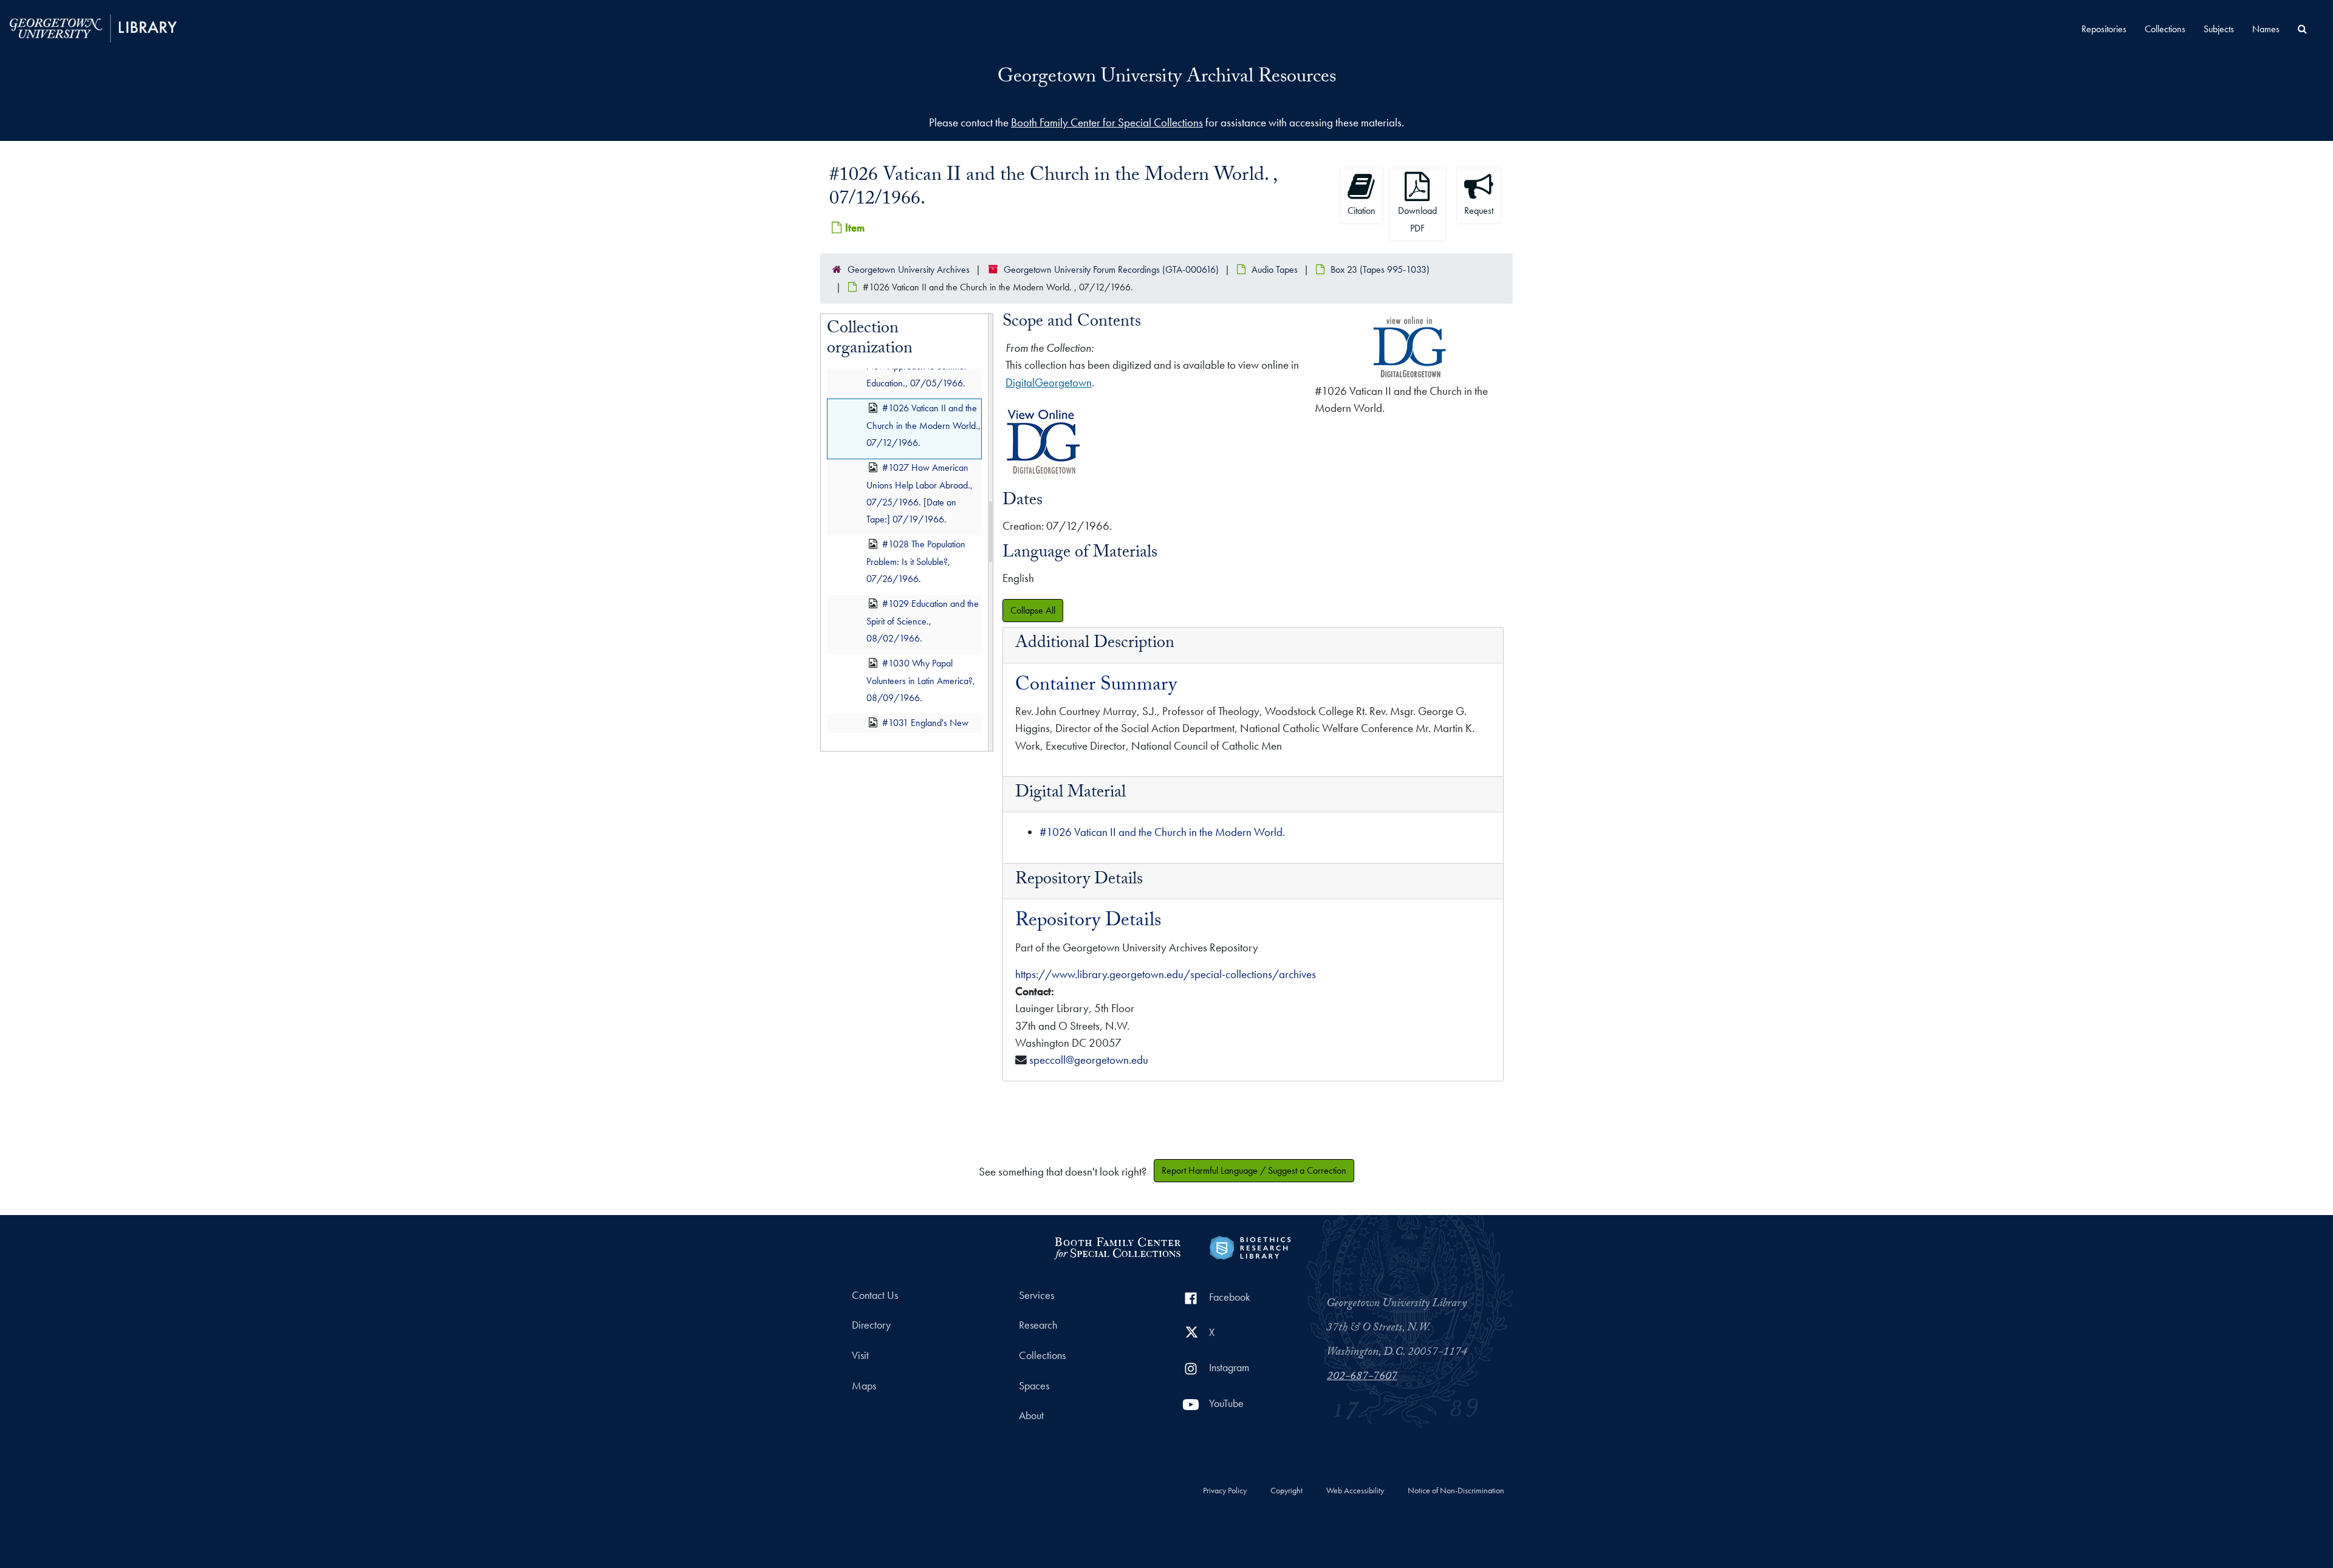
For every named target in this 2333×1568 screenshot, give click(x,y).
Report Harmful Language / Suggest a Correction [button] (1254, 1170)
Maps (864, 1386)
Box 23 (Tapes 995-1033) (1380, 269)
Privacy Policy (1225, 1491)
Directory (871, 1325)
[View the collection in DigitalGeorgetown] (1043, 474)
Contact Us (875, 1295)
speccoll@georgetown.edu (1089, 1060)
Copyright (1286, 1491)
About (1031, 1416)
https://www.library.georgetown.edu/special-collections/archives (1166, 974)
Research (1038, 1325)
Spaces (1034, 1386)
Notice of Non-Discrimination (1456, 1491)
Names (2266, 29)
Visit (860, 1355)
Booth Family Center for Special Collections (1107, 122)
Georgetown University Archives (909, 269)
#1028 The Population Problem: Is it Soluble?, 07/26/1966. (916, 562)
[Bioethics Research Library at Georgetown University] (1250, 1246)
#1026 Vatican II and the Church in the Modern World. (1162, 832)
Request (1479, 211)
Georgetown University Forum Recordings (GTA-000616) (1111, 269)
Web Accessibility (1355, 1491)
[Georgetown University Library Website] (93, 27)
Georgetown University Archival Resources (1167, 78)
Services (1036, 1295)
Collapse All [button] (1033, 610)
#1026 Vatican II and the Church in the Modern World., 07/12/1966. (923, 425)
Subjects (2219, 29)
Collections (2165, 29)
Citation (1362, 211)
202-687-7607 (1362, 1377)
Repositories (2104, 29)
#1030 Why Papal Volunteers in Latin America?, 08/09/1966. (921, 681)
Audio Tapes (1275, 269)
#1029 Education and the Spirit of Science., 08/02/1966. (923, 621)
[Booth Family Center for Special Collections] (1117, 1246)
